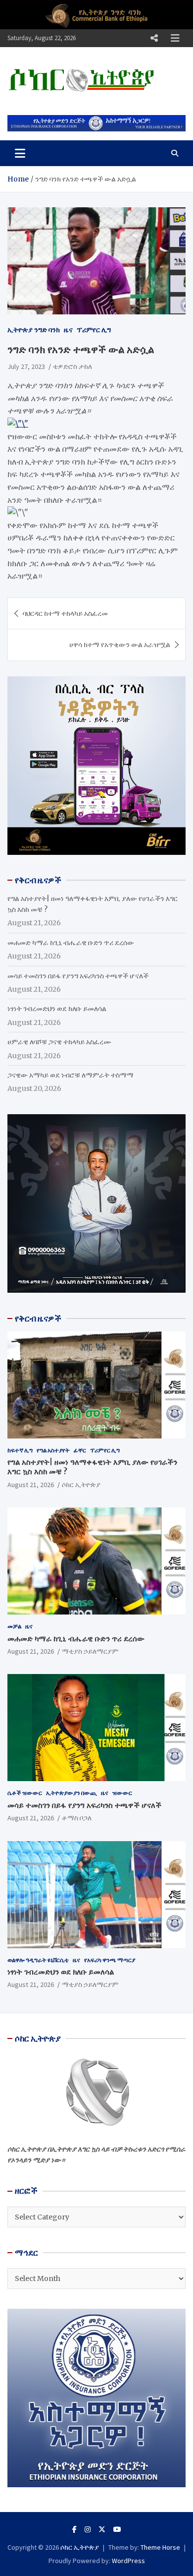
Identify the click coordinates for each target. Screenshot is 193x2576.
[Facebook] (74, 2529)
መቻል (14, 1626)
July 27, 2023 (26, 366)
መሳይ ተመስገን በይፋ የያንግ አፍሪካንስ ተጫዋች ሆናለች (78, 976)
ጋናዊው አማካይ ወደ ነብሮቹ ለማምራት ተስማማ (71, 1075)
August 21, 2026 (31, 1485)
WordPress (128, 2561)
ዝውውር (122, 1793)
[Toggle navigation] (20, 153)
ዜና (68, 330)
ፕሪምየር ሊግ (94, 330)
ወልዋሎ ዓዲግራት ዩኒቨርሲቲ (38, 1960)
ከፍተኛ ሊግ (20, 1450)
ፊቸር (80, 1450)
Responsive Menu (154, 38)
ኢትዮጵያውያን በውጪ (72, 1793)
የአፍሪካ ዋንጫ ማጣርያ (110, 1960)
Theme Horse (160, 2547)
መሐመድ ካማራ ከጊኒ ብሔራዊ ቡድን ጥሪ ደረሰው (71, 943)
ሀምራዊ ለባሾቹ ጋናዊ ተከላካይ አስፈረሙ (59, 1042)
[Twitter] (102, 2529)
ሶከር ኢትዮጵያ (81, 1485)
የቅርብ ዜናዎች (38, 1318)
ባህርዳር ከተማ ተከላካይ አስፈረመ (65, 613)
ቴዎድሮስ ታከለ (72, 366)
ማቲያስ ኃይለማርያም (90, 1651)
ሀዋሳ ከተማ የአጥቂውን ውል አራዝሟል (120, 645)
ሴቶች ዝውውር (25, 1793)
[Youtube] (117, 2529)
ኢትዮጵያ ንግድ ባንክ (34, 330)
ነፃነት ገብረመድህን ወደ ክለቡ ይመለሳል (57, 1009)
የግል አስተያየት (53, 1450)
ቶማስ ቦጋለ (77, 1818)
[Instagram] (88, 2529)
